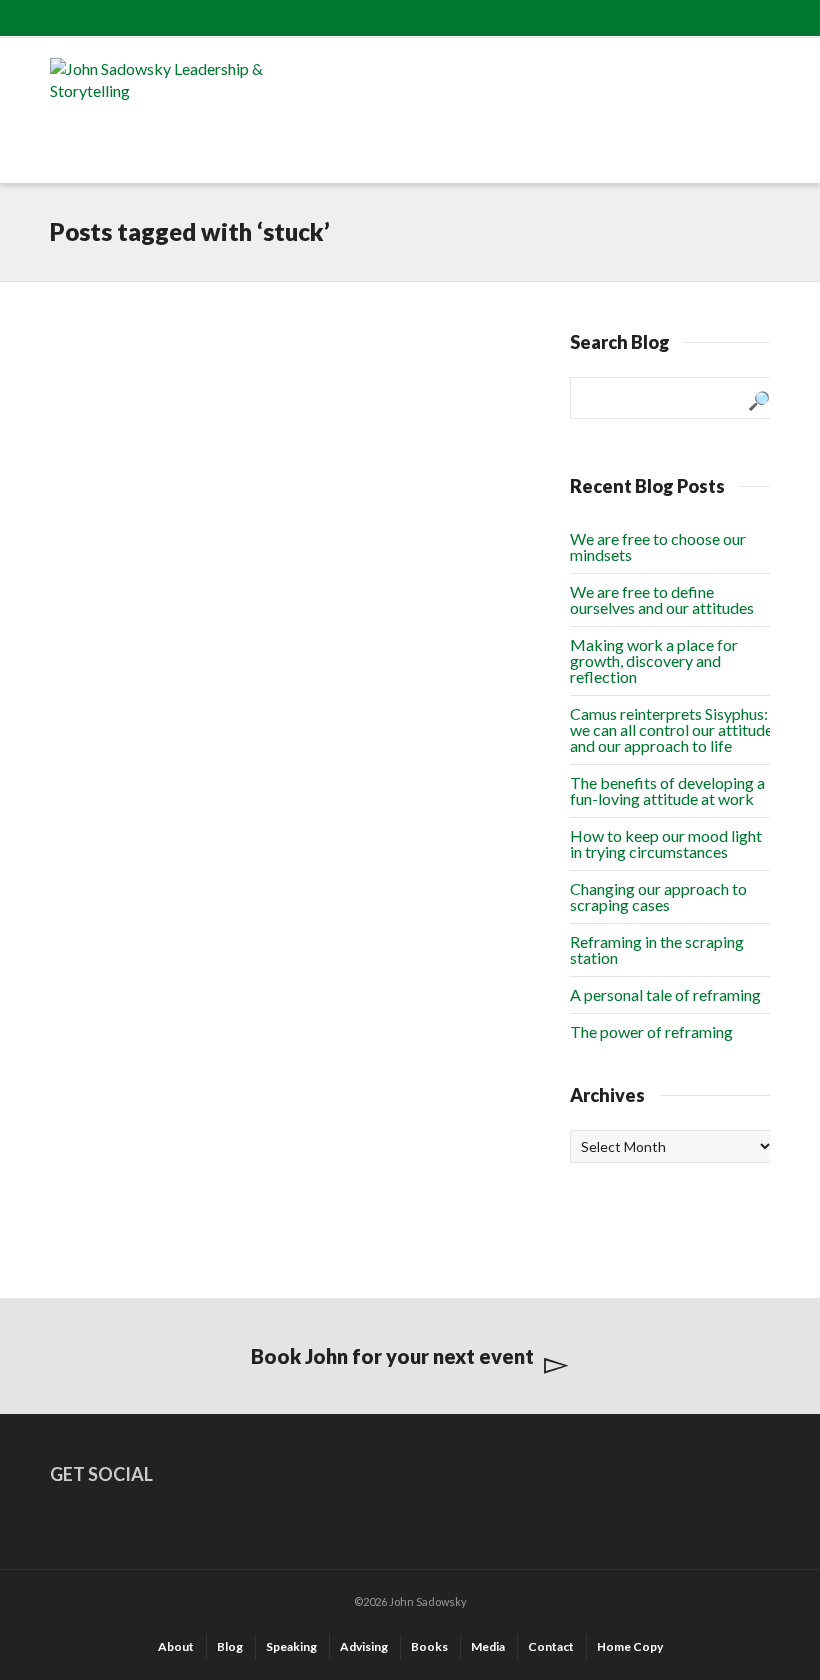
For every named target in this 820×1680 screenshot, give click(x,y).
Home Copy (630, 1646)
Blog (230, 1646)
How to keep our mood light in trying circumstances (666, 843)
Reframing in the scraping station (657, 949)
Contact (551, 1646)
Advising (364, 1646)
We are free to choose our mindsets (658, 546)
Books (429, 1646)
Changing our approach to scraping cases (658, 896)
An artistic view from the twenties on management (132, 440)
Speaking (291, 1646)
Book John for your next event (392, 1356)
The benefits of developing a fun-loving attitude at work (667, 790)
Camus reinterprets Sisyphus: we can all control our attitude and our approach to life (671, 729)
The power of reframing (651, 1031)
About (176, 1646)
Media (488, 1646)
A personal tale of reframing (665, 994)
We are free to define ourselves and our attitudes (662, 599)
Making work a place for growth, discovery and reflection (654, 660)
